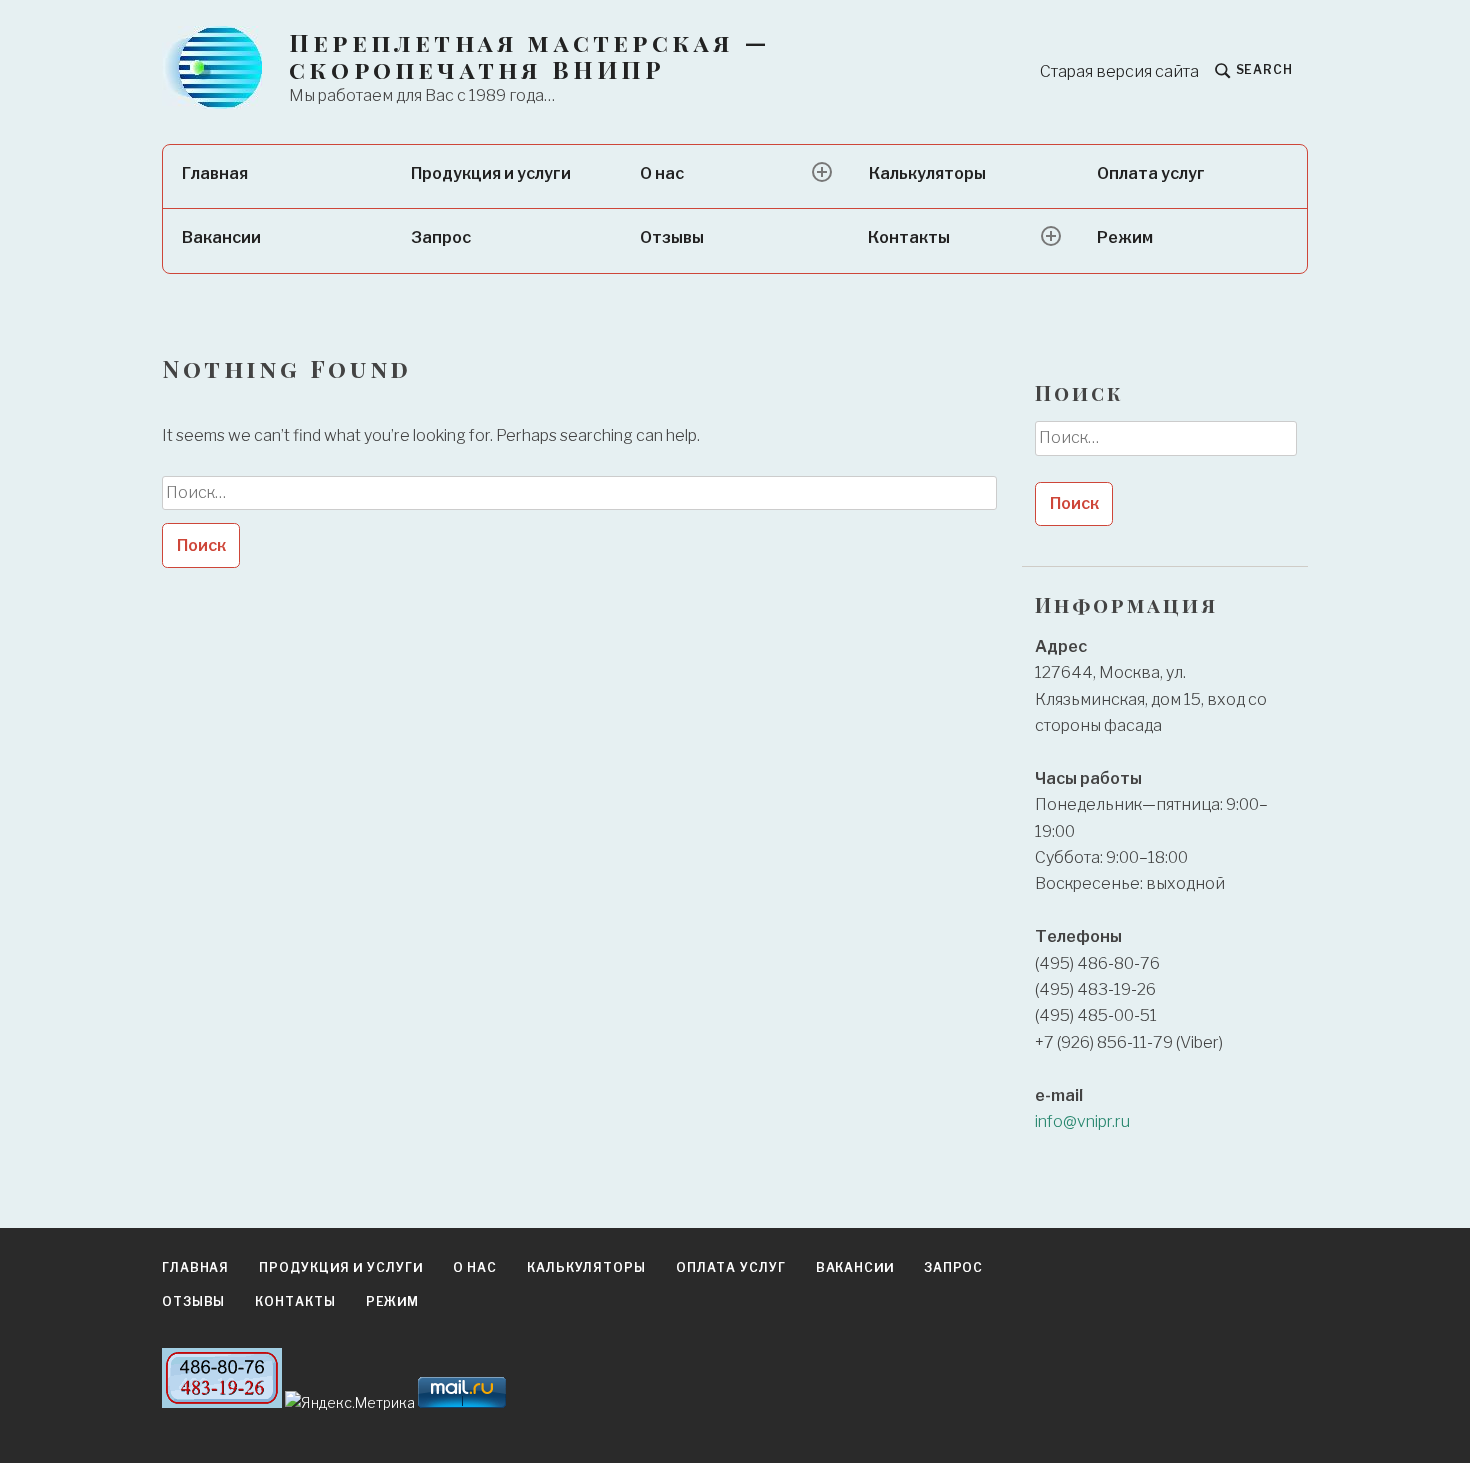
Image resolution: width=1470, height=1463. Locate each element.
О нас (662, 173)
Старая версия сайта (1119, 71)
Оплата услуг (1151, 173)
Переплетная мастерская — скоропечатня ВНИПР (530, 56)
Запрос (441, 237)
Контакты (909, 237)
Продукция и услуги (491, 173)
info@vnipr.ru (1082, 1121)
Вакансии (221, 237)
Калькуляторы (927, 173)
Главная (215, 173)
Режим (1125, 237)
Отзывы (672, 237)
